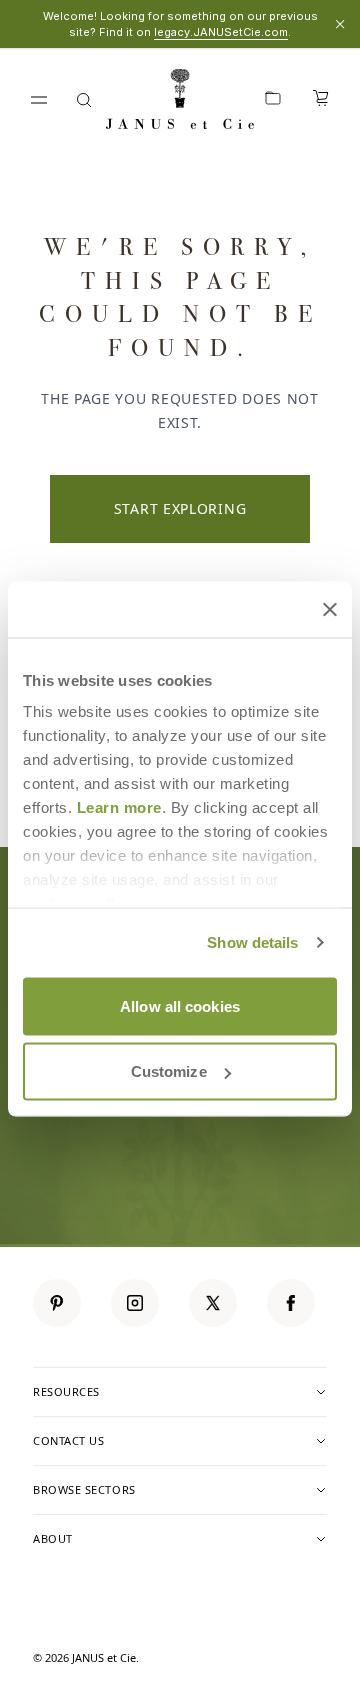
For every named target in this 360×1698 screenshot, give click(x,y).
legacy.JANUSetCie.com (221, 32)
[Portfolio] (273, 100)
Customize (169, 1071)
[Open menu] (39, 100)
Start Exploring (180, 508)
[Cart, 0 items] (321, 100)
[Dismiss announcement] (340, 24)
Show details (252, 942)
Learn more (119, 807)
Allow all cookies (180, 1005)
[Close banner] (330, 609)
